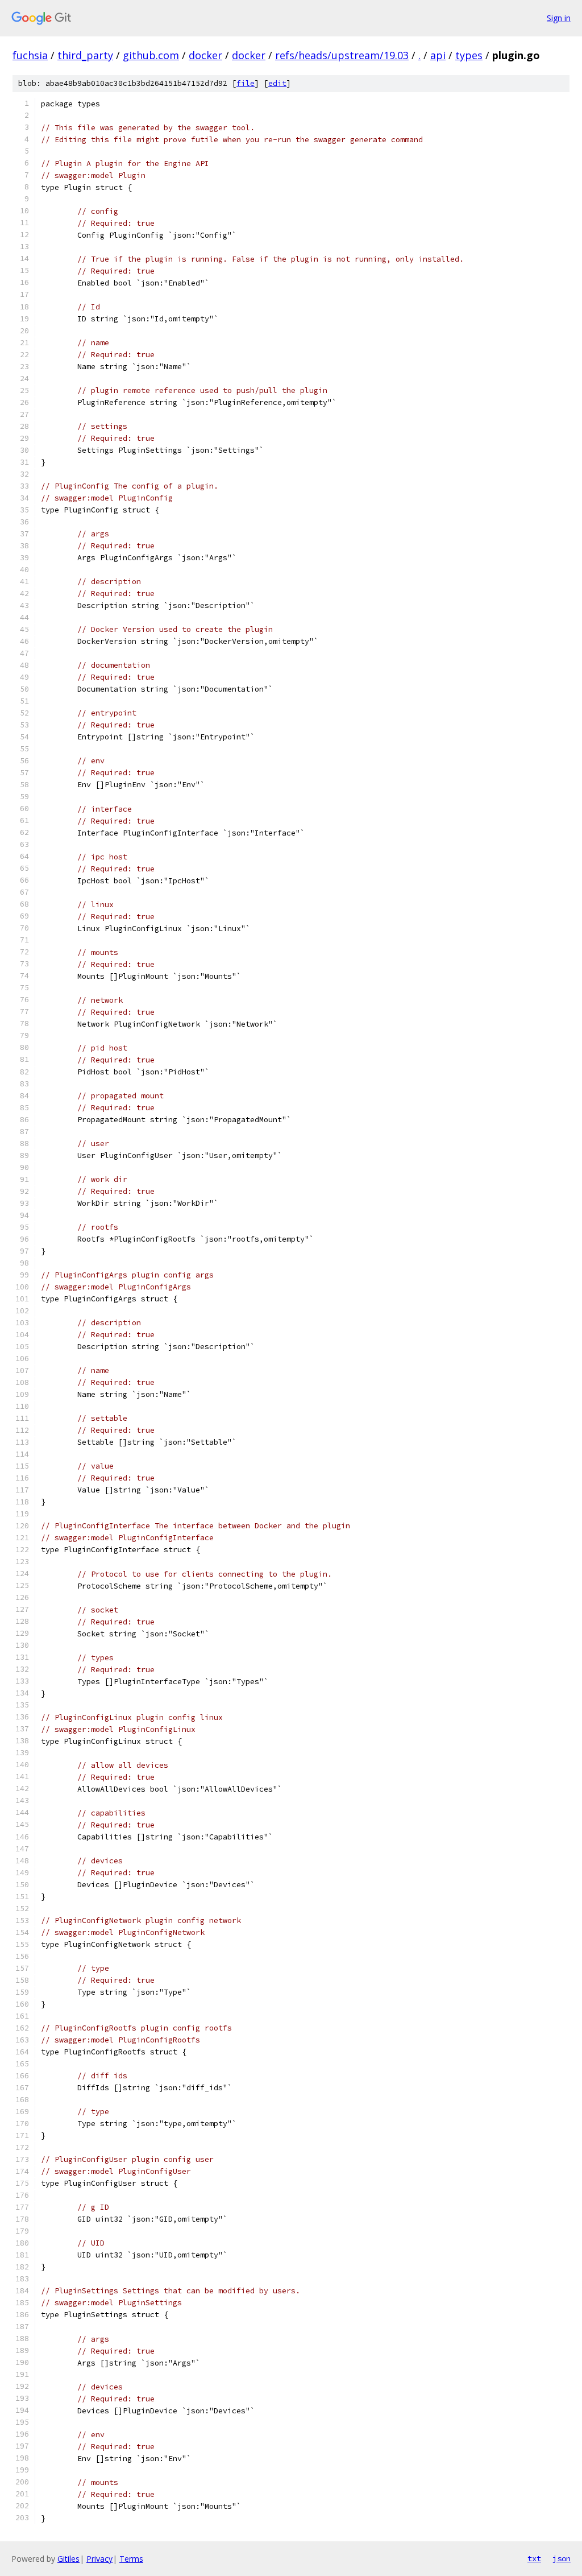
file (246, 83)
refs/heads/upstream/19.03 (342, 55)
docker (205, 55)
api (438, 55)
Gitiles (68, 2559)
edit (277, 83)
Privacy (99, 2559)
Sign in (559, 18)
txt (534, 2558)
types (469, 55)
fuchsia (30, 55)
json (562, 2558)
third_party (85, 55)
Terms (131, 2559)
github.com (151, 55)
